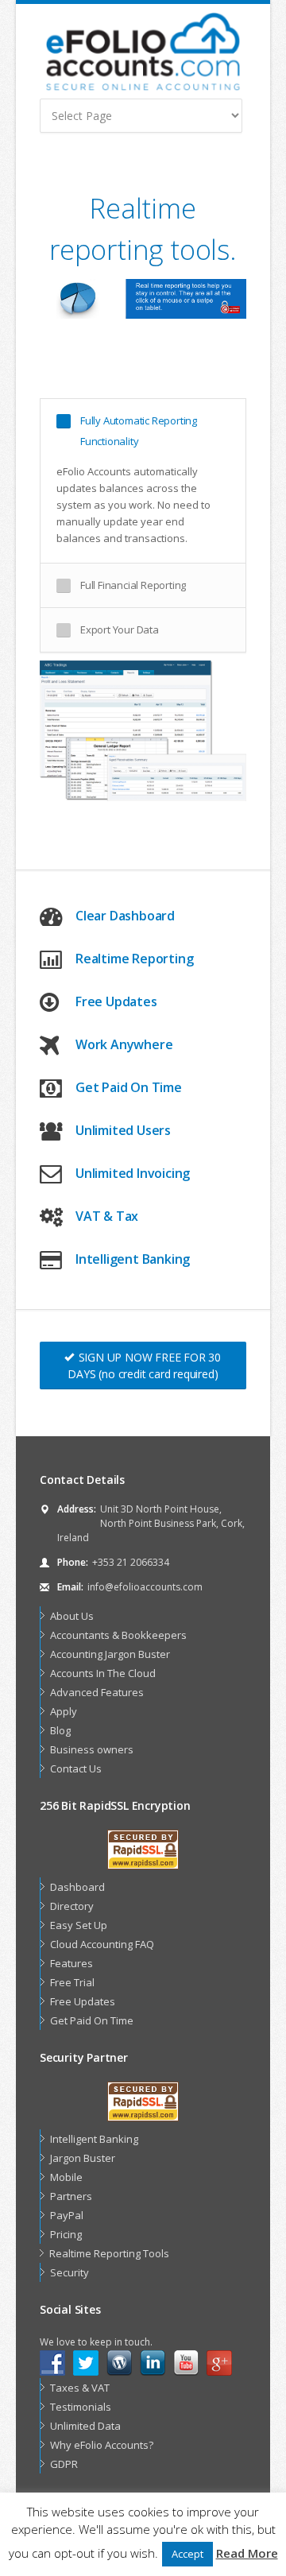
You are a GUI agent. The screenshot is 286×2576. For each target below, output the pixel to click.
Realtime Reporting (134, 959)
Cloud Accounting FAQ (102, 1944)
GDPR (64, 2464)
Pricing (66, 2234)
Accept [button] (187, 2554)
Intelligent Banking (133, 1259)
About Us (72, 1616)
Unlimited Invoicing (133, 1173)
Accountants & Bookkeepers (118, 1635)
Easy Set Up (79, 1925)
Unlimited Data (85, 2426)
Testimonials (81, 2407)
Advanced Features (97, 1692)
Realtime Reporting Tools (109, 2253)
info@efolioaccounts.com (145, 1587)
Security (70, 2272)
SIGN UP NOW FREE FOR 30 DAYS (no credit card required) (144, 1365)
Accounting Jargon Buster (110, 1654)
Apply (64, 1711)
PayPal (67, 2215)
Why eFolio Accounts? (102, 2445)
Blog (60, 1730)
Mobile (66, 2177)
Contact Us (76, 1768)
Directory (72, 1906)
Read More (247, 2553)
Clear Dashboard (125, 916)
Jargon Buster (83, 2158)
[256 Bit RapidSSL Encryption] (143, 1850)
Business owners (92, 1749)
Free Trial (72, 1982)
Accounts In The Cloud (103, 1673)
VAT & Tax (107, 1216)
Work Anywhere (124, 1044)
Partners (71, 2196)
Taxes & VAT (80, 2388)
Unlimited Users (123, 1130)
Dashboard (77, 1887)
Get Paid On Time (129, 1087)
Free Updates (116, 1001)
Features (71, 1963)
